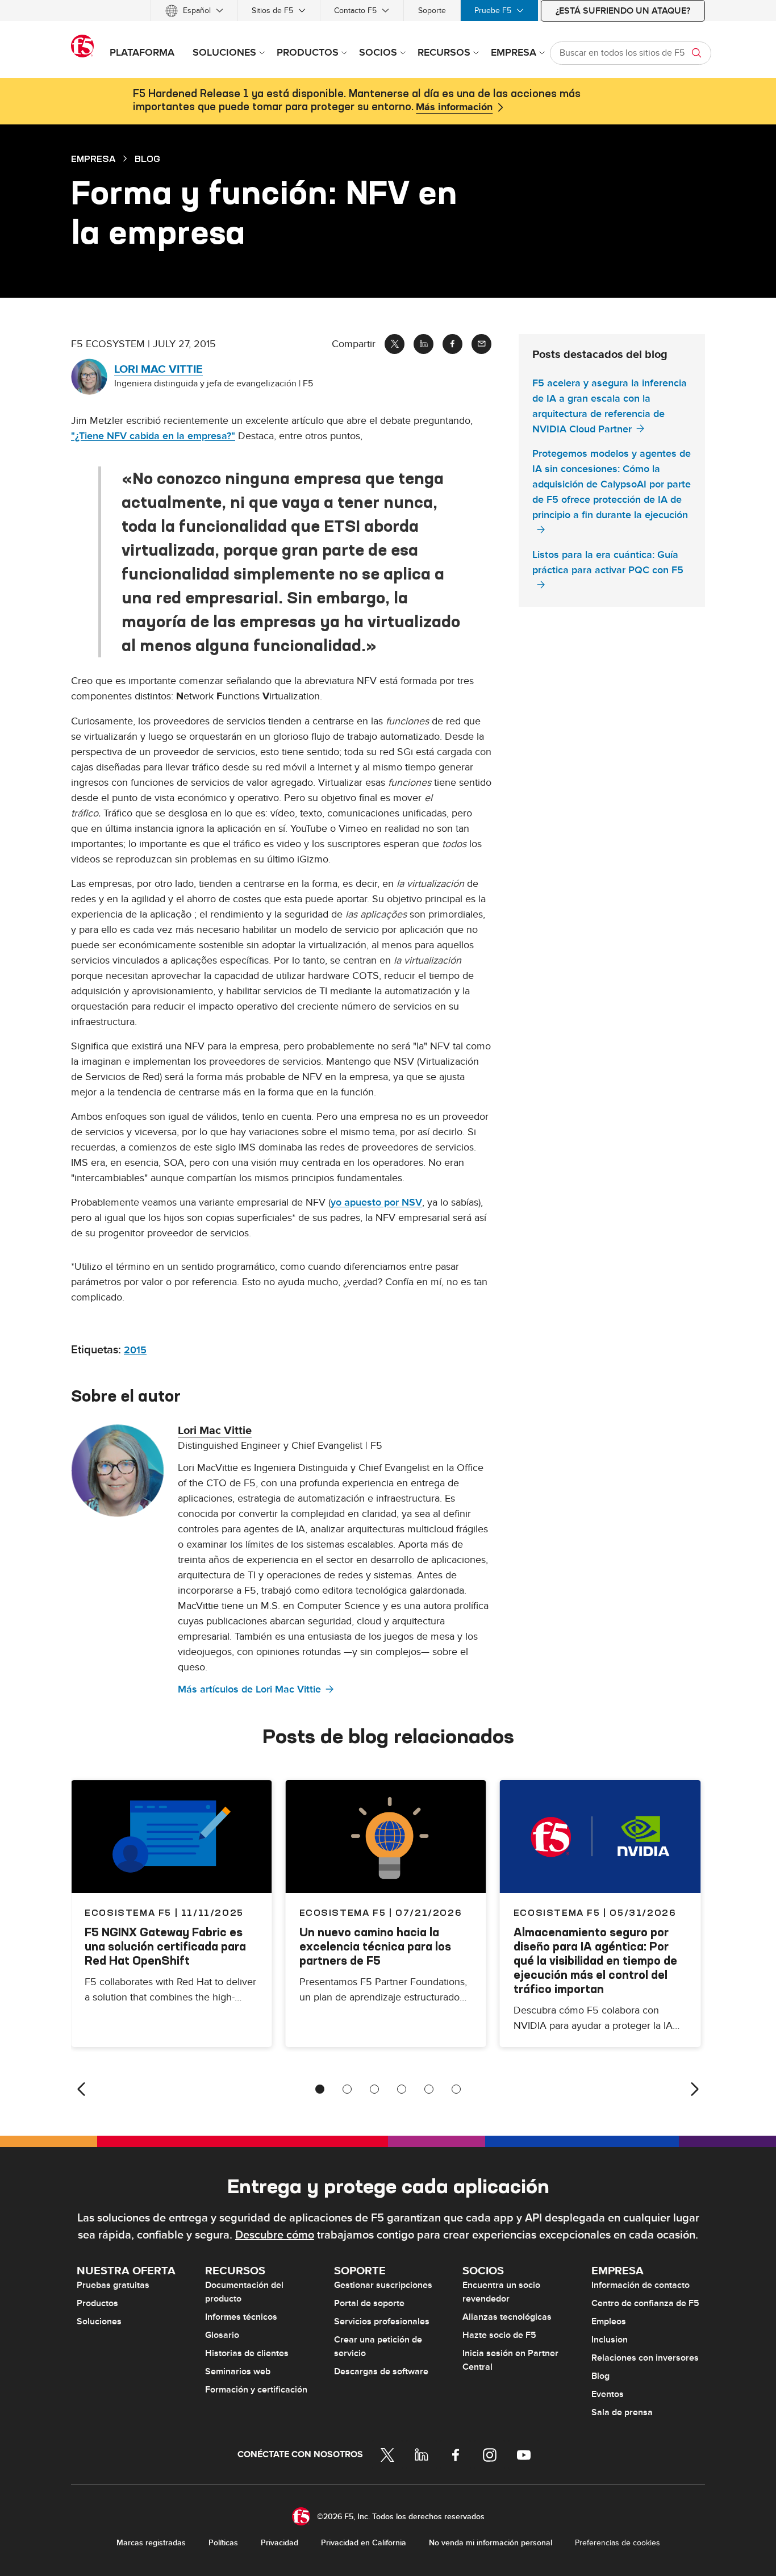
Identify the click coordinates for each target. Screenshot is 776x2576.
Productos (97, 2303)
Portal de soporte (369, 2303)
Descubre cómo (275, 2235)
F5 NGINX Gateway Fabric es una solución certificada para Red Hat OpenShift (165, 1946)
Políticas (223, 2543)
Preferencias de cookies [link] (618, 2543)
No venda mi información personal (491, 2543)
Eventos (608, 2394)
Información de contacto (641, 2285)
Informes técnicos (241, 2317)
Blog (600, 2376)
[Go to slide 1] (320, 2089)
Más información (454, 107)
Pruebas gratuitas (113, 2285)
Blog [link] (147, 159)
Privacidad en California (364, 2543)
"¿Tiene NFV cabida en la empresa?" (153, 436)
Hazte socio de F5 (499, 2335)
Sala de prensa (622, 2412)
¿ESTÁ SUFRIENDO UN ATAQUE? (623, 11)
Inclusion (610, 2340)
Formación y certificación (256, 2390)
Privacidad (279, 2543)
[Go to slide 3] (374, 2089)
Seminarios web (238, 2371)
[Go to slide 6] (456, 2089)
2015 (135, 1350)
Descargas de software (381, 2371)
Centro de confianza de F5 (645, 2303)
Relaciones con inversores (645, 2358)
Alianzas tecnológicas (507, 2317)
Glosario (222, 2335)
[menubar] (388, 11)
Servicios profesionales (382, 2321)
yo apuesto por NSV (376, 1202)
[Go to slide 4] (402, 2089)
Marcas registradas (151, 2543)
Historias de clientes (247, 2353)
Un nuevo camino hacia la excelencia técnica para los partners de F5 (375, 1946)
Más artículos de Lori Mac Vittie (249, 1689)
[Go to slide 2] (347, 2089)
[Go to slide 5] (429, 2089)
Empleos (609, 2321)
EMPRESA (93, 159)
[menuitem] (194, 11)
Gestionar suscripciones (383, 2285)
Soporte (432, 11)
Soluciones (99, 2321)
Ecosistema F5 (343, 1912)
